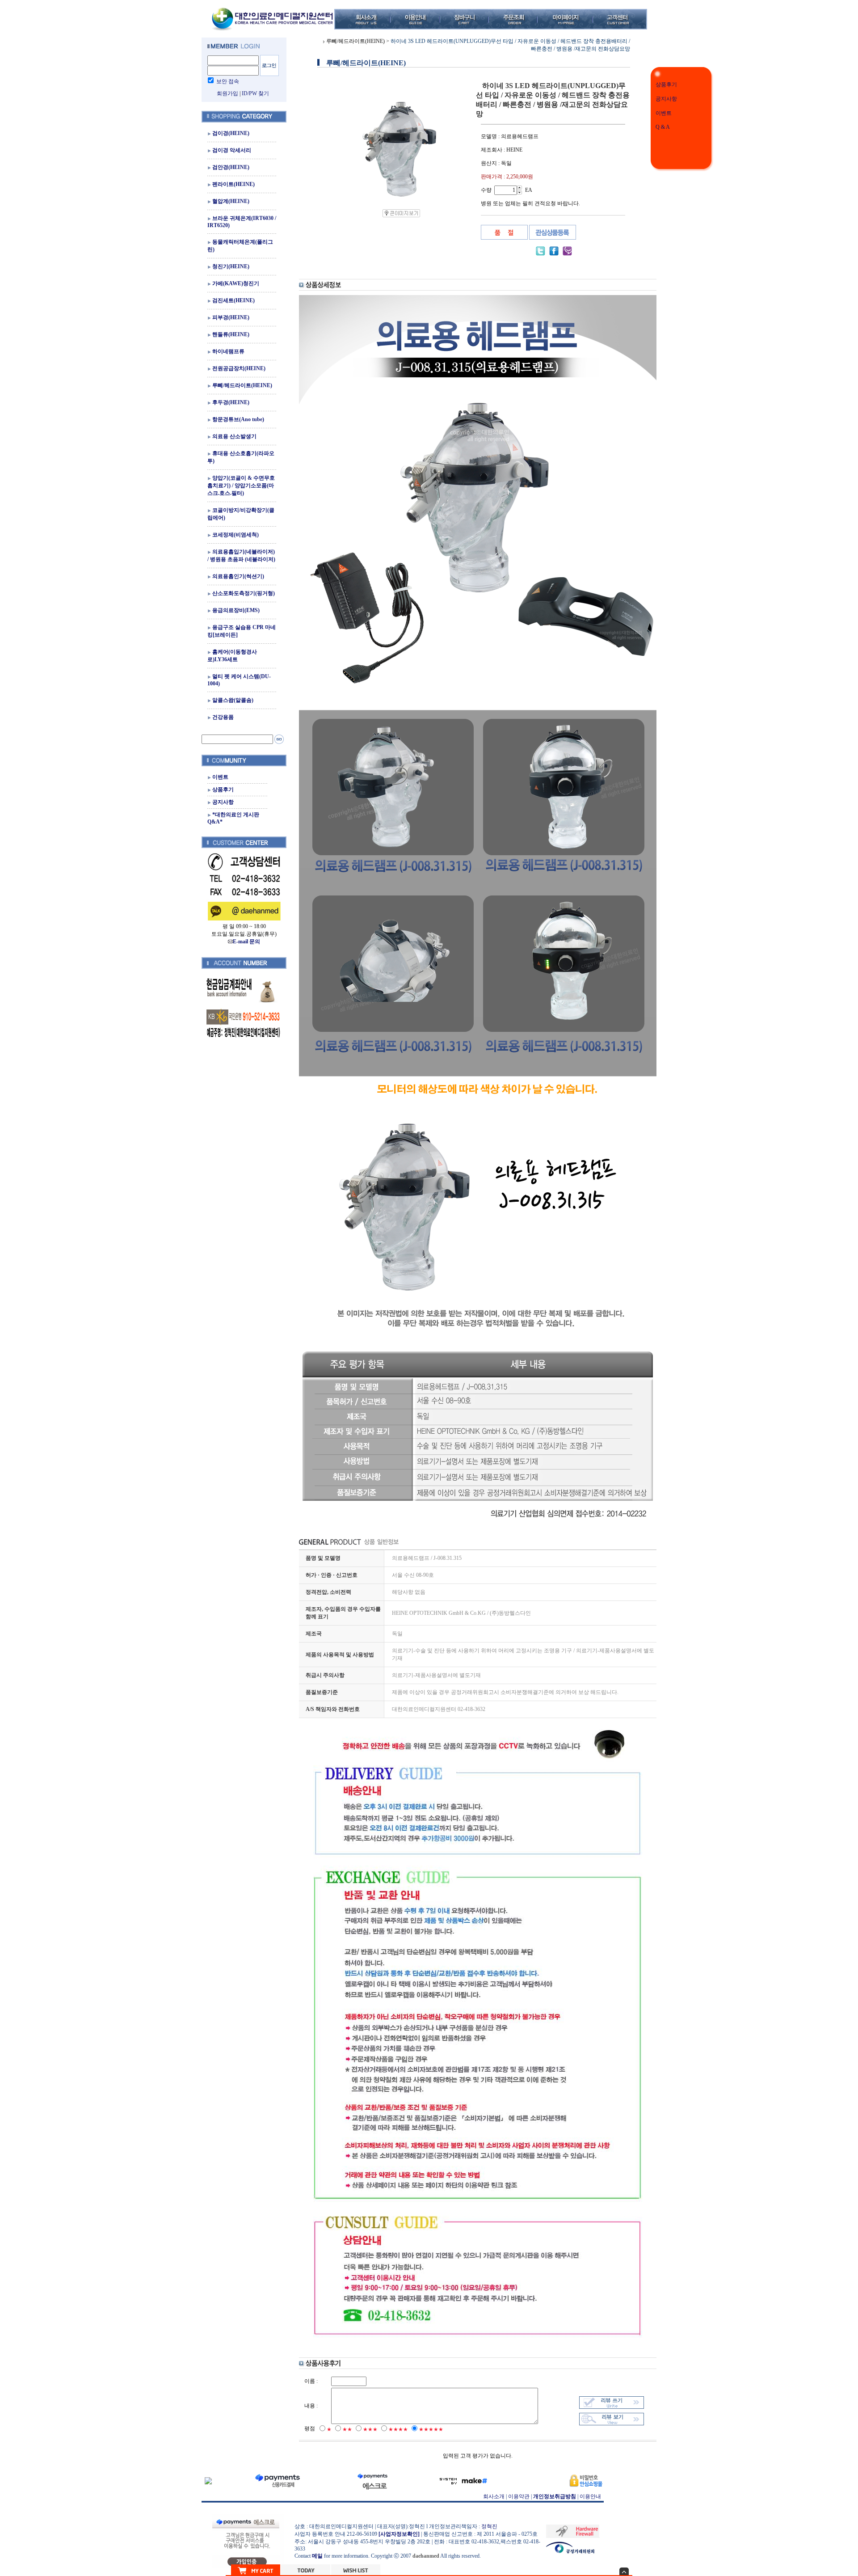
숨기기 (624, 2571)
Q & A (663, 127)
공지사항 (666, 99)
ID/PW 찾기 (255, 93)
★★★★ (398, 2429)
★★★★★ (431, 2429)
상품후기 (666, 84)
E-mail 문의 (246, 942)
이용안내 (590, 2496)
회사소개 (494, 2496)
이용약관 (519, 2496)
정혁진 (489, 2526)
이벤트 (664, 113)
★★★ (370, 2429)
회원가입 (227, 93)
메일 (317, 2556)
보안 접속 (228, 81)
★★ (347, 2429)
